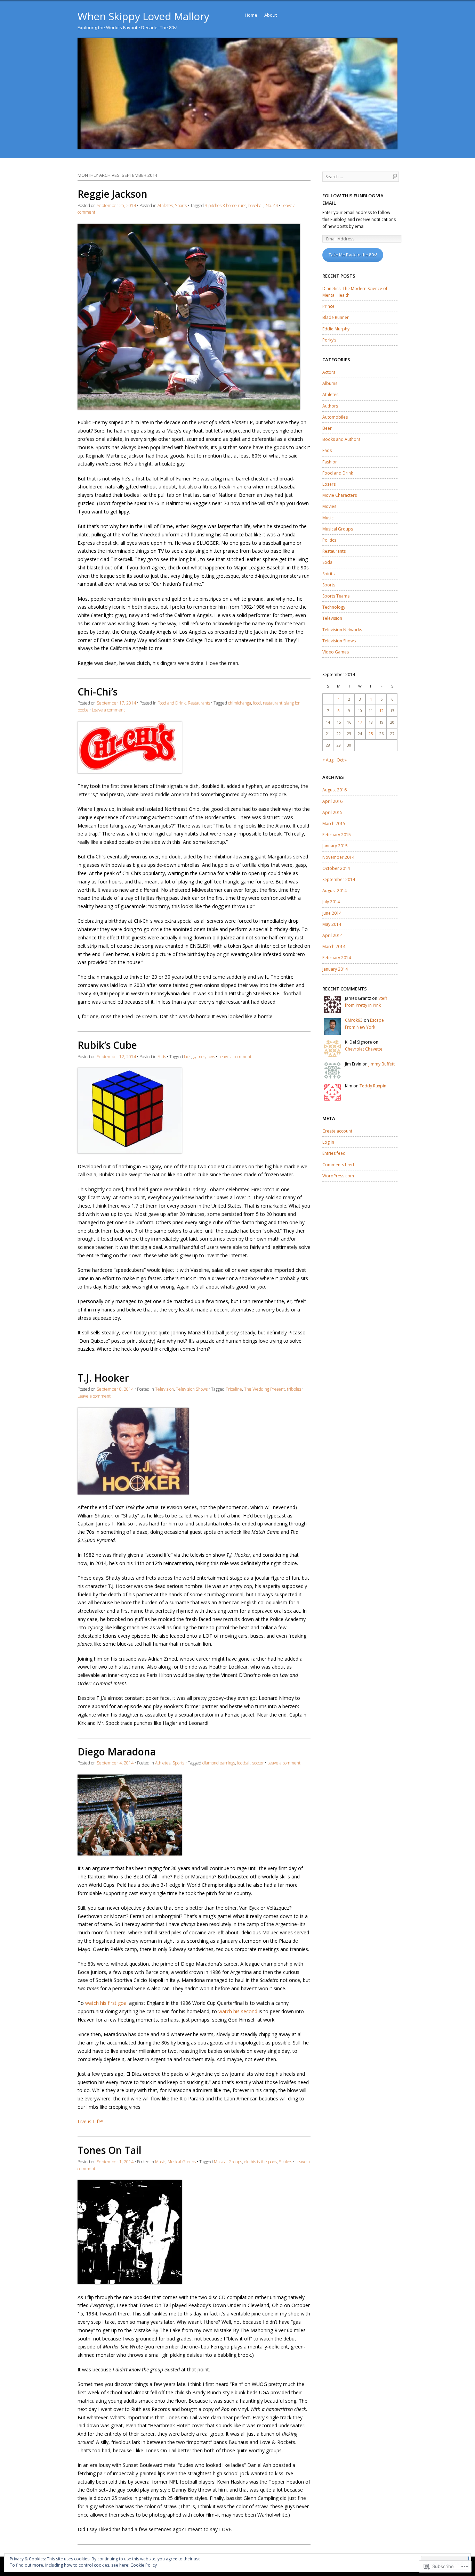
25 (371, 734)
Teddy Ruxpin (373, 1086)
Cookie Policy (144, 2565)
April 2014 (332, 935)
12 (381, 711)
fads (188, 1057)
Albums (330, 383)
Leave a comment (108, 710)
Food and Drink (172, 703)
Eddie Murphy (336, 329)
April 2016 (332, 801)
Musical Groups (182, 2162)
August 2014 (335, 891)
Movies (329, 506)
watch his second (238, 2011)
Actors (329, 372)
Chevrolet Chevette (364, 1049)
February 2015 (337, 835)
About (271, 15)
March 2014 (334, 947)
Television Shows (192, 1389)
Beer (327, 428)
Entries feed (334, 1153)
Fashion (330, 462)
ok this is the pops (260, 2162)
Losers (329, 484)
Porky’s (329, 340)
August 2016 (335, 790)
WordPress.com (338, 1176)
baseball (256, 205)
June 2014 (332, 913)
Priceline (234, 1389)
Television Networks (342, 630)
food (257, 703)
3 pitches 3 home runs (226, 205)
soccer (258, 1763)
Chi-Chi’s (98, 692)
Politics (329, 540)
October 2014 (336, 868)
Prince (328, 306)
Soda (327, 562)
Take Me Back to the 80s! (353, 255)
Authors (330, 406)
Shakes (285, 2162)
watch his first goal (106, 2003)
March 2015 (334, 824)
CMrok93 (354, 1020)
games (199, 1057)
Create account (337, 1131)
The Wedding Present (264, 1389)
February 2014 (337, 958)
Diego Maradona (117, 1752)
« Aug (328, 760)
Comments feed (338, 1165)
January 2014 (335, 969)
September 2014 (339, 879)
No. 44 (272, 205)
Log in (328, 1142)
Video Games (336, 652)
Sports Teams (336, 596)
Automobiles (335, 417)
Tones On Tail (110, 2150)
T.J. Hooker (103, 1378)
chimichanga (240, 703)
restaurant (273, 703)
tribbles (294, 1389)
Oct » (342, 760)
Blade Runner (336, 317)
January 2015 (335, 846)
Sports (181, 205)
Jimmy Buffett (382, 1064)
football (244, 1763)
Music (160, 2162)
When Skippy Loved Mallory (143, 16)
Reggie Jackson (112, 194)
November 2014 (338, 857)
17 (360, 722)
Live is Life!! (90, 2121)
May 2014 (332, 924)
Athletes (165, 205)
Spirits (328, 574)
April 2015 (332, 812)
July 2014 (331, 902)
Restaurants (199, 703)
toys (211, 1057)
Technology (334, 607)
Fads (162, 1057)
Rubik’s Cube (107, 1045)
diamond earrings (219, 1763)
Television (164, 1389)
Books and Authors (341, 439)
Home (251, 15)
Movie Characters (340, 495)
